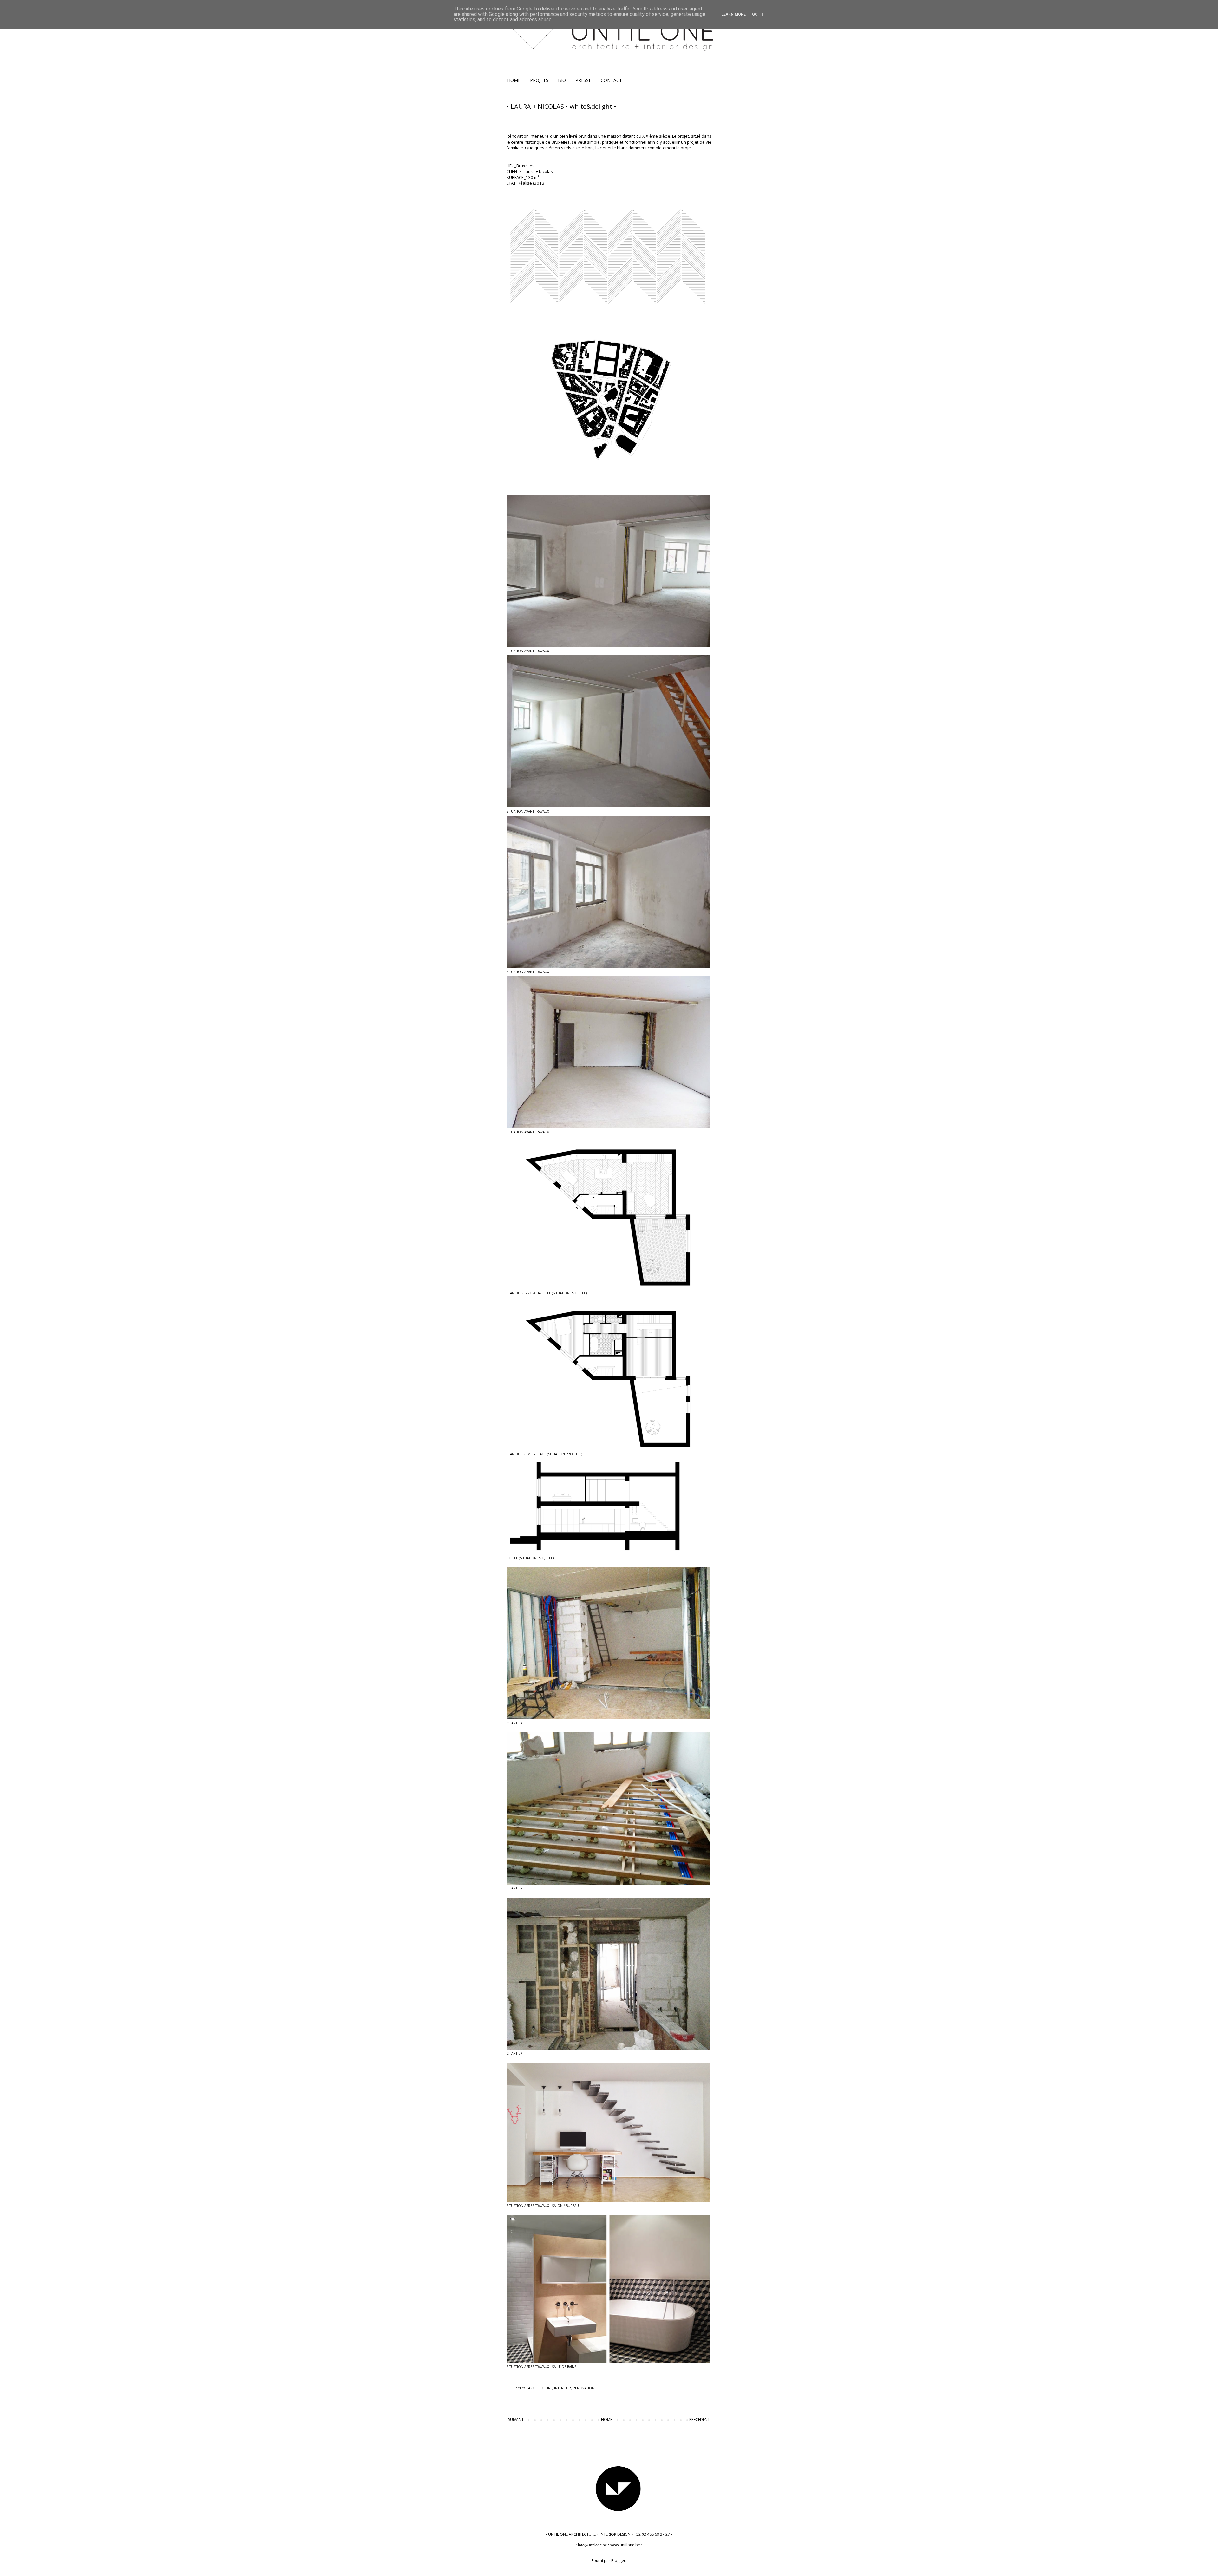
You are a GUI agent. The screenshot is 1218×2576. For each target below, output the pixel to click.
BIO (562, 80)
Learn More (733, 14)
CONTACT (611, 80)
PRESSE (583, 80)
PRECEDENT (700, 2419)
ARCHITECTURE (540, 2388)
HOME (514, 80)
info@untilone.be (593, 2545)
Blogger (618, 2561)
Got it (759, 14)
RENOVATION (584, 2388)
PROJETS (539, 80)
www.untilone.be (625, 2545)
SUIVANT (516, 2419)
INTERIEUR (563, 2388)
